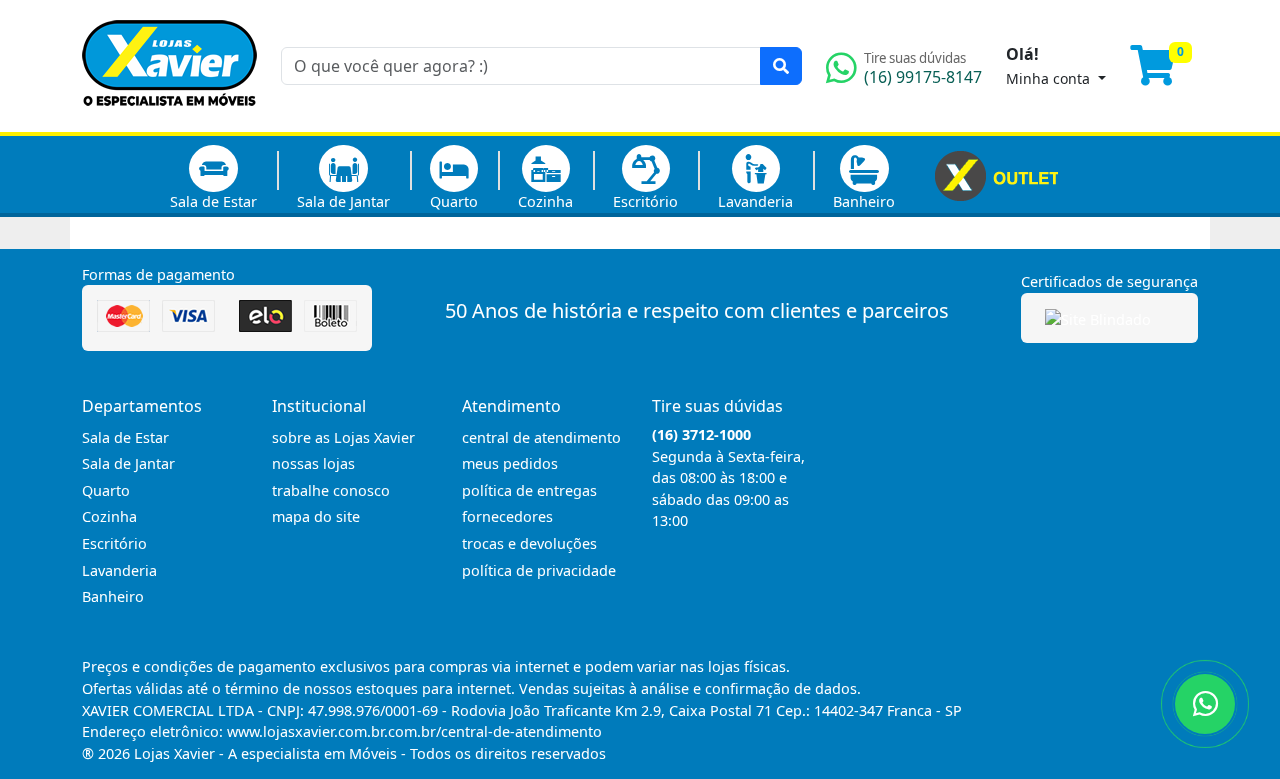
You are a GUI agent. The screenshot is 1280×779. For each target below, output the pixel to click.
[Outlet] (996, 174)
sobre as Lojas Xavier (343, 437)
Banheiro (864, 201)
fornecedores (507, 516)
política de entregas (529, 490)
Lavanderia (755, 201)
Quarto (454, 201)
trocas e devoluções (529, 543)
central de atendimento (541, 437)
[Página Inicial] (169, 120)
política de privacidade (539, 570)
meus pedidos (510, 463)
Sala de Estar (213, 201)
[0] (1164, 74)
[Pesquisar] (781, 66)
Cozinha (545, 201)
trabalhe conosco (331, 490)
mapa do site (316, 516)
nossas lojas (313, 463)
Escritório (645, 201)
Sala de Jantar (343, 201)
